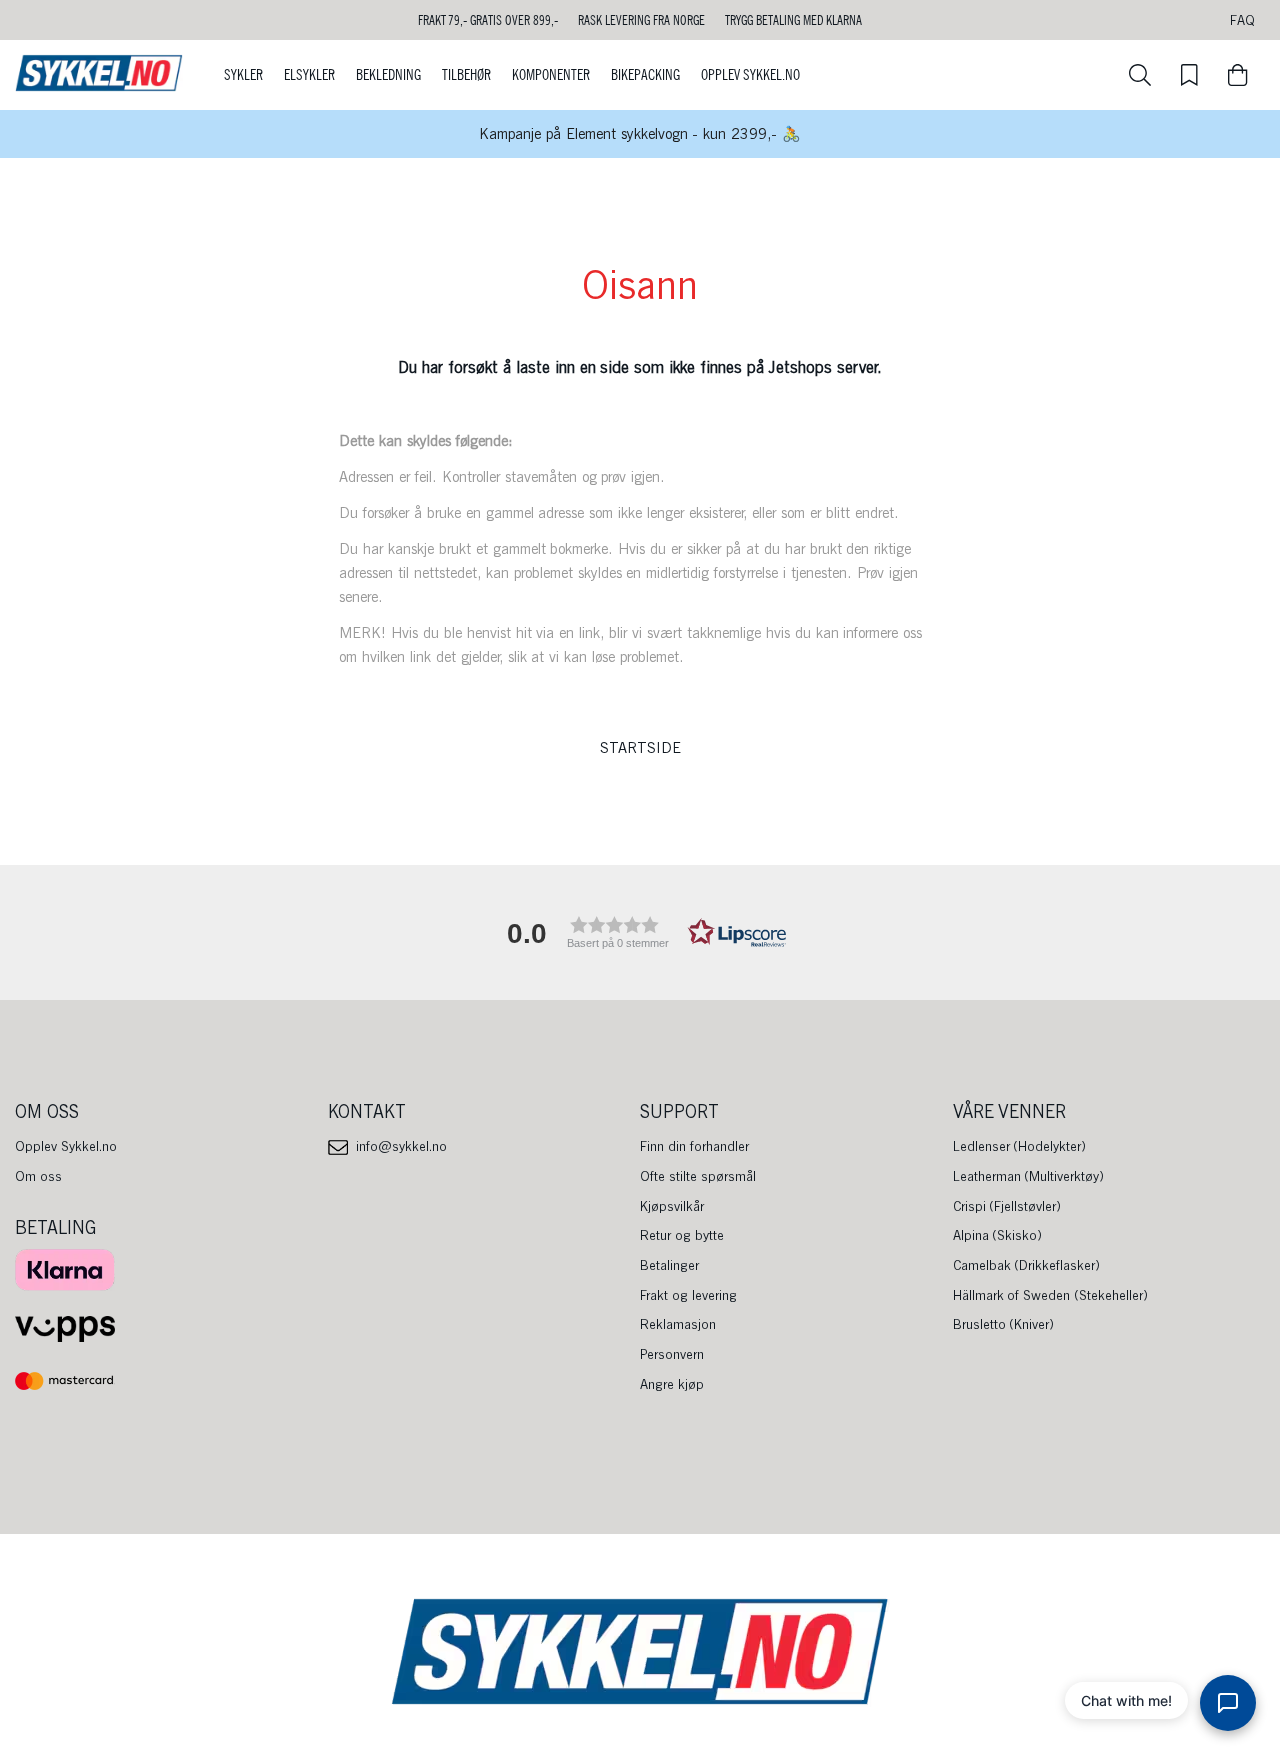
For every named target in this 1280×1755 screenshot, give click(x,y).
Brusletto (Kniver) (1004, 1324)
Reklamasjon (678, 1324)
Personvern (672, 1354)
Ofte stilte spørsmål (698, 1176)
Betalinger (669, 1265)
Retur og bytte (682, 1235)
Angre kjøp (672, 1384)
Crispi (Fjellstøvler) (1007, 1206)
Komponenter (551, 75)
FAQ (1242, 20)
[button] (640, 932)
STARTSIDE (640, 748)
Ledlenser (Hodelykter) (1020, 1146)
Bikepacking (645, 75)
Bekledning (388, 75)
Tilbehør (466, 75)
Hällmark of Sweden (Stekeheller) (1051, 1295)
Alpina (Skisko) (998, 1235)
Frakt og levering (688, 1295)
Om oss (38, 1176)
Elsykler (309, 75)
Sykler (243, 75)
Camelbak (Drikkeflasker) (1027, 1265)
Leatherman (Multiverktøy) (1029, 1176)
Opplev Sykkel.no (750, 75)
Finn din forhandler (694, 1146)
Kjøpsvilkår (672, 1206)
